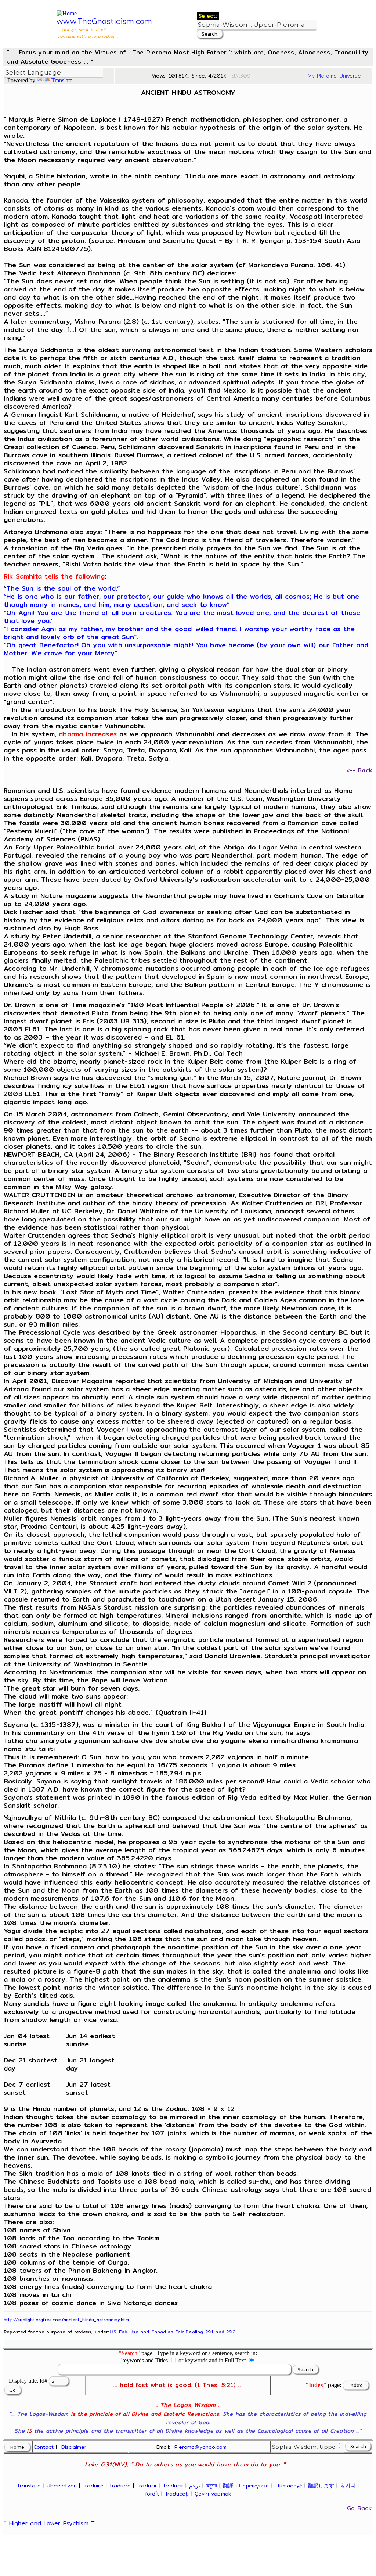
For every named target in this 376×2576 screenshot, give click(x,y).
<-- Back (359, 770)
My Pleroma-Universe (334, 76)
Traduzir (147, 2486)
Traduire (93, 2486)
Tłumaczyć (288, 2486)
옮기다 (348, 2486)
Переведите (254, 2486)
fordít (152, 2494)
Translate (62, 80)
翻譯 (228, 2486)
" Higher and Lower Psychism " (49, 2523)
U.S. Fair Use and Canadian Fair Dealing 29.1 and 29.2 (172, 2332)
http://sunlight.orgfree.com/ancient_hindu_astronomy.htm (66, 2320)
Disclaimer (74, 2447)
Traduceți (177, 2494)
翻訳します (321, 2486)
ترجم (195, 2486)
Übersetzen (62, 2486)
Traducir (173, 2486)
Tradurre (120, 2486)
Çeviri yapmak (213, 2494)
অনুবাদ (211, 2486)
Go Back (359, 2508)
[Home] (67, 13)
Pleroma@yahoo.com (200, 2447)
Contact (44, 2447)
